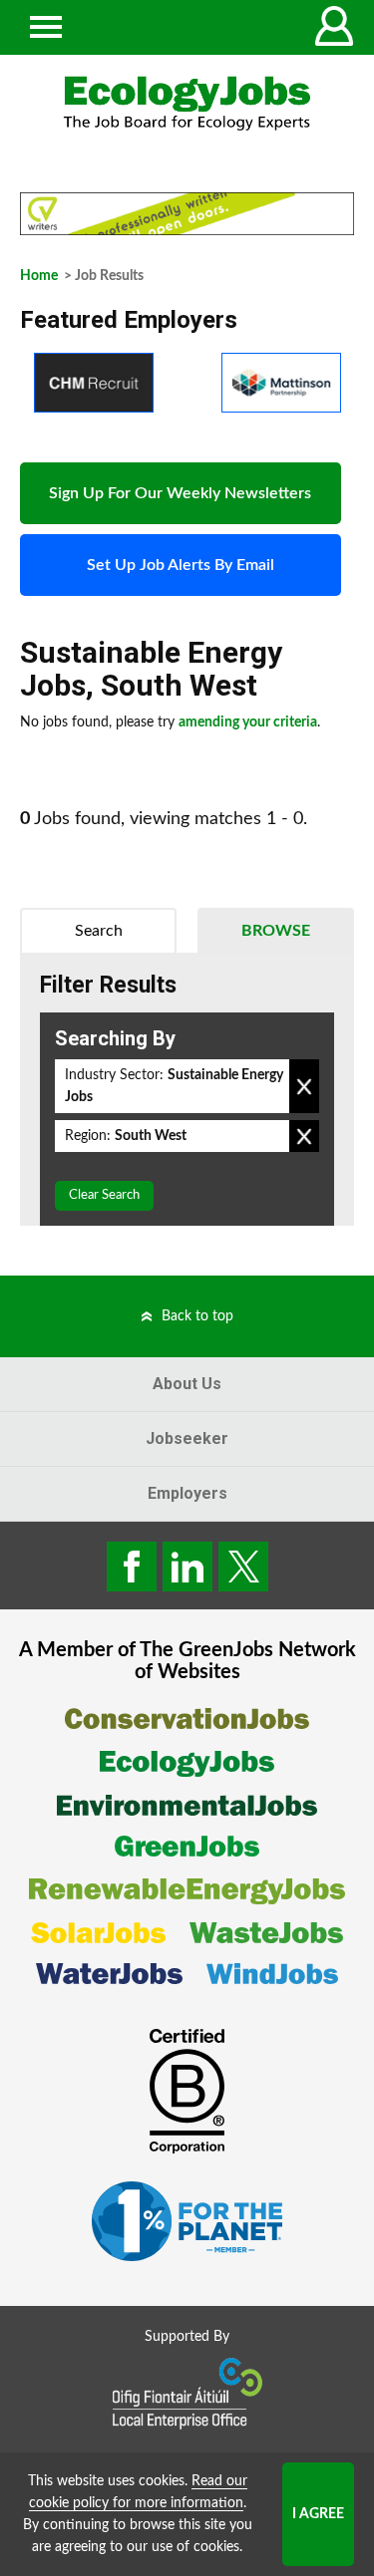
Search (99, 931)
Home (39, 276)
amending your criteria (248, 722)
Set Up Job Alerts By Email (181, 565)
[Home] (187, 103)
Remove (304, 1086)
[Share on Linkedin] (187, 1567)
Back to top (197, 1316)
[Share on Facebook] (132, 1567)
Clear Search (104, 1195)
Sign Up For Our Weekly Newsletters (180, 493)
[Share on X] (243, 1567)
